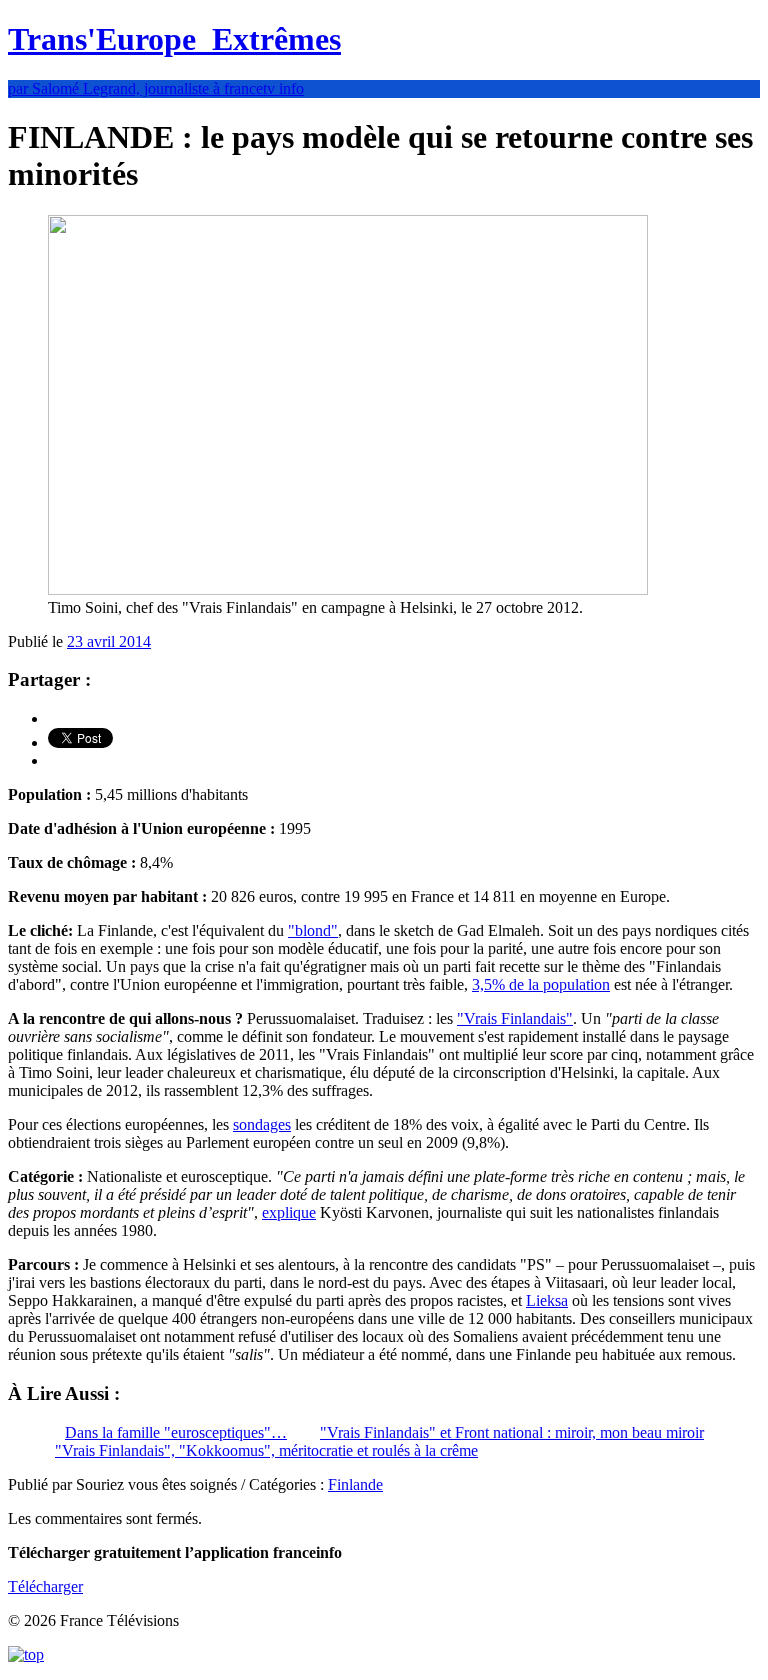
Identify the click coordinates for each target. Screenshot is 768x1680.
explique (289, 1212)
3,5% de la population (541, 984)
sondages (262, 1124)
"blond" (313, 930)
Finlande (355, 1484)
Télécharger (45, 1586)
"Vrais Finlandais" (515, 1018)
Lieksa (547, 1300)
